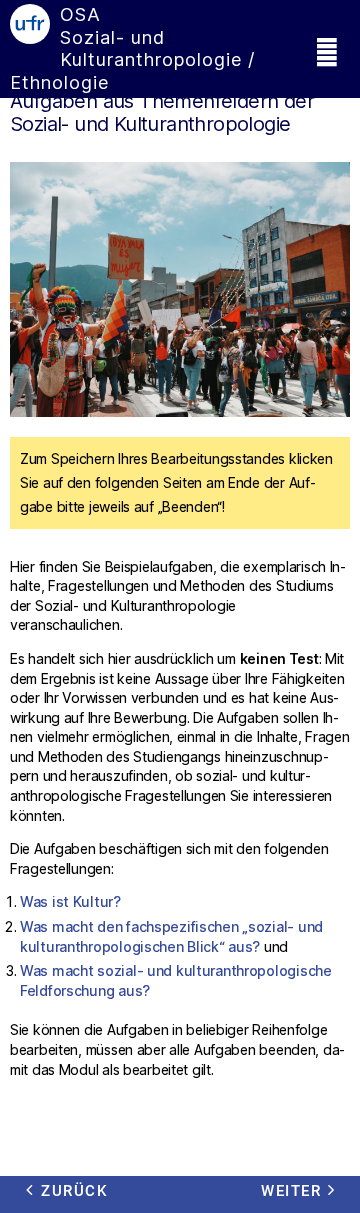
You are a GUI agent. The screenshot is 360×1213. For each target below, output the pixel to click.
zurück (74, 1191)
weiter (291, 1191)
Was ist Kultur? (70, 901)
